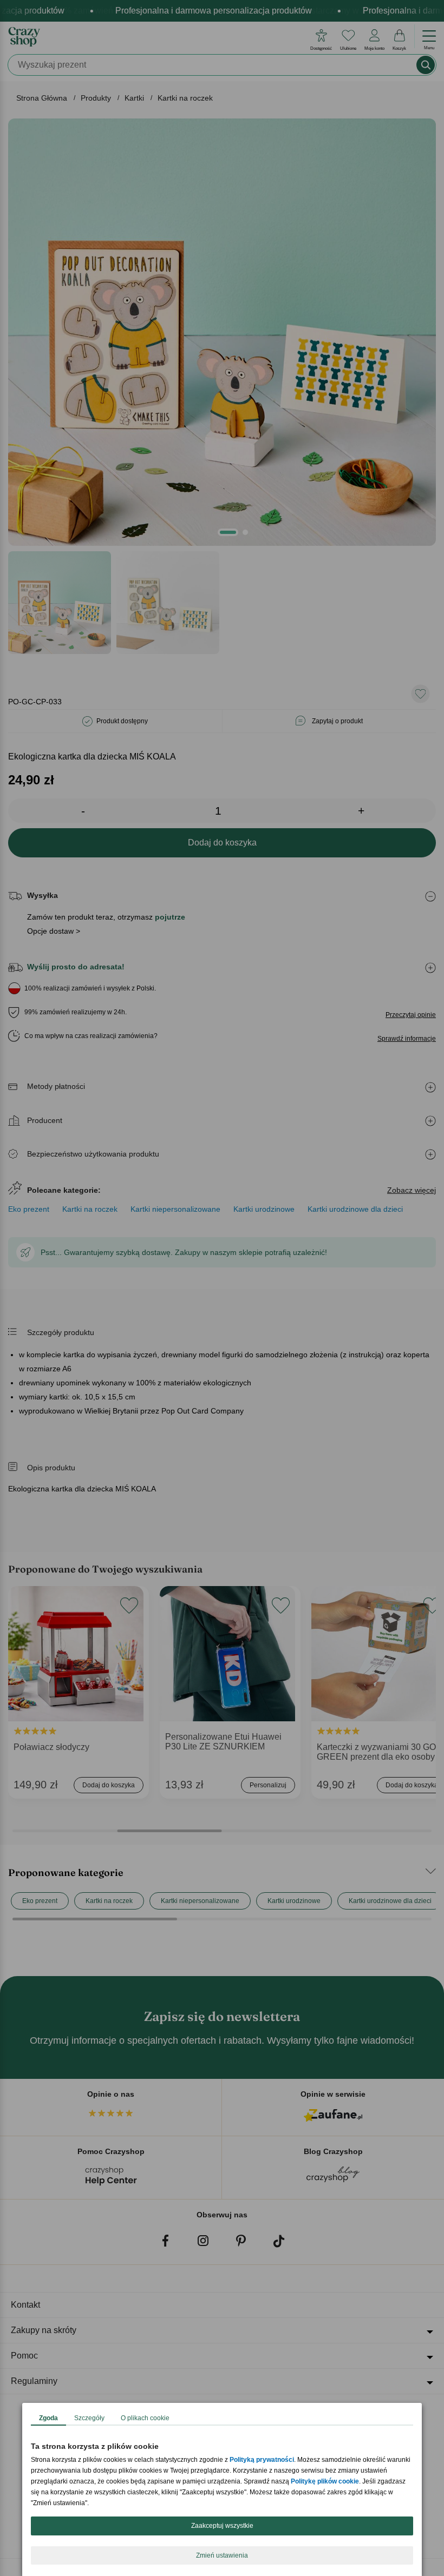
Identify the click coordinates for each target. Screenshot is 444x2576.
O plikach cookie (145, 2418)
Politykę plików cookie (325, 2481)
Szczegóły (89, 2418)
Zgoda (48, 2418)
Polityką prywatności (262, 2460)
